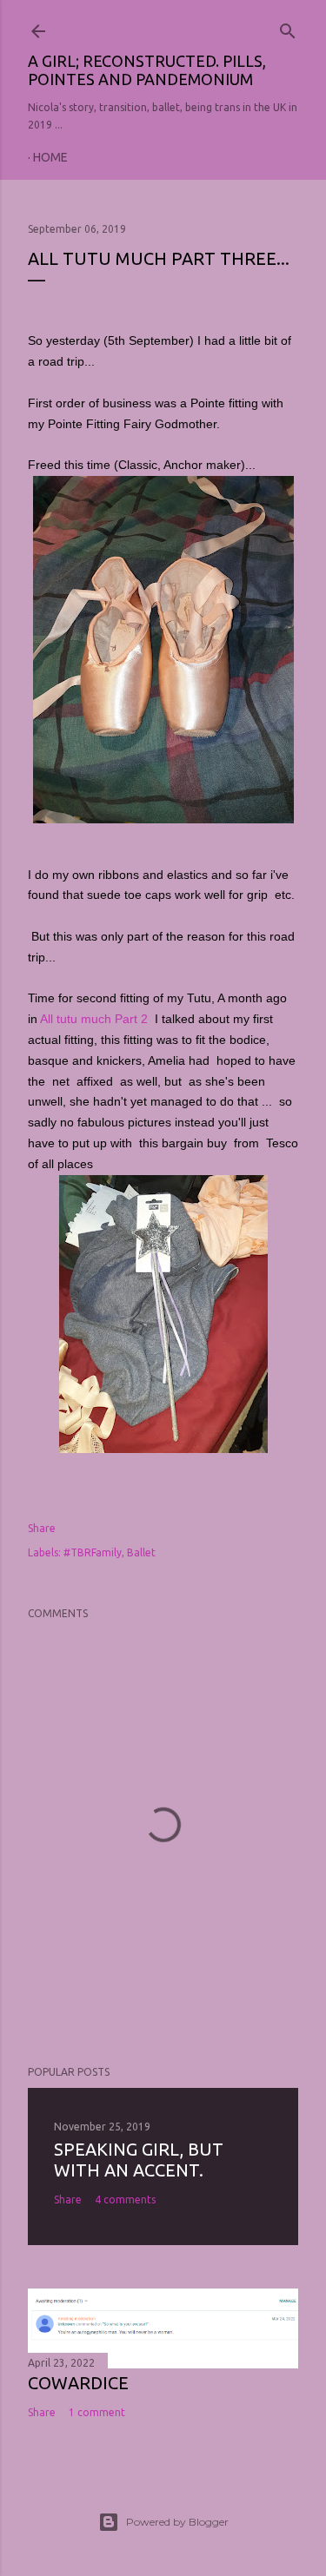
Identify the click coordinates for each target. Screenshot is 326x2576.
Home (50, 157)
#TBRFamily (93, 1552)
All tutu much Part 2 (96, 1019)
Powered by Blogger (177, 2522)
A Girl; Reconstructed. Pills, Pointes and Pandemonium (147, 70)
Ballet (141, 1552)
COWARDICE (78, 2383)
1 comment (97, 2412)
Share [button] (42, 1528)
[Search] (288, 27)
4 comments (125, 2200)
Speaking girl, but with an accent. (139, 2160)
